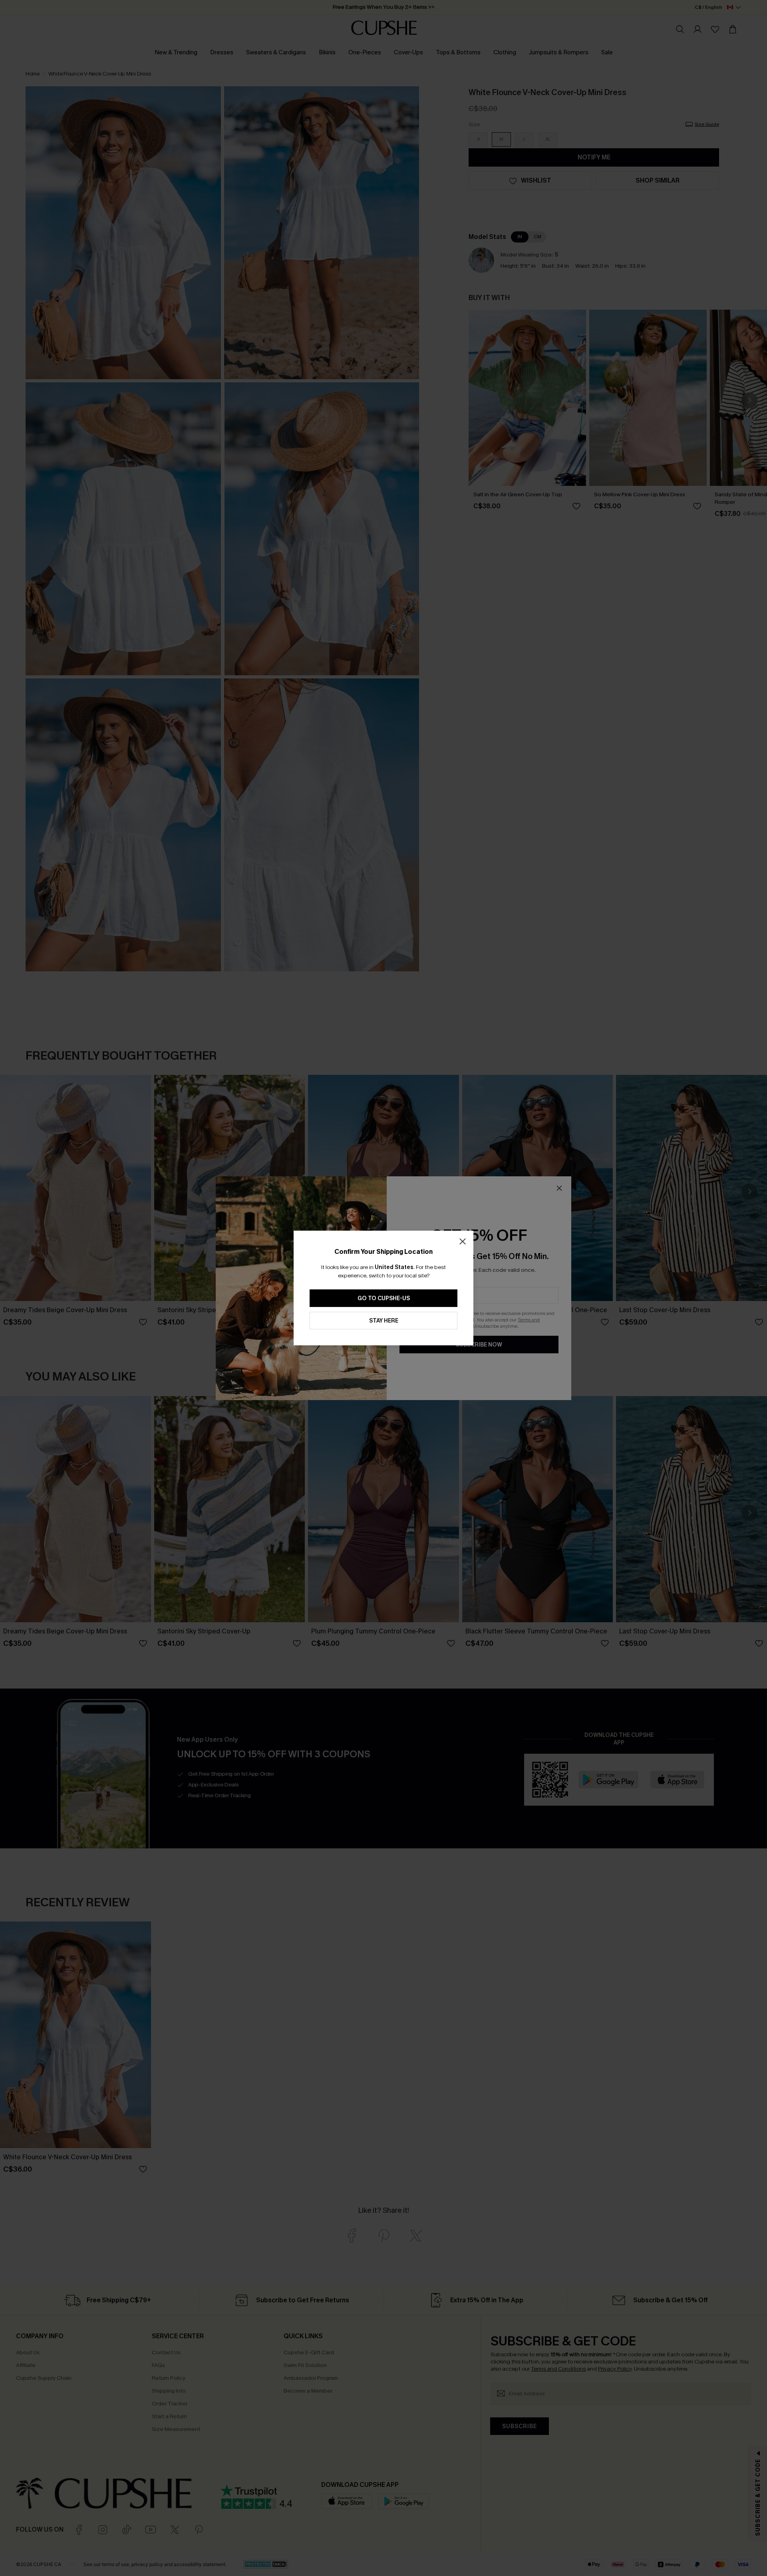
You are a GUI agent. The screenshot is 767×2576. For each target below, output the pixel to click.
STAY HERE (384, 1321)
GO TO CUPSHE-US (384, 1298)
